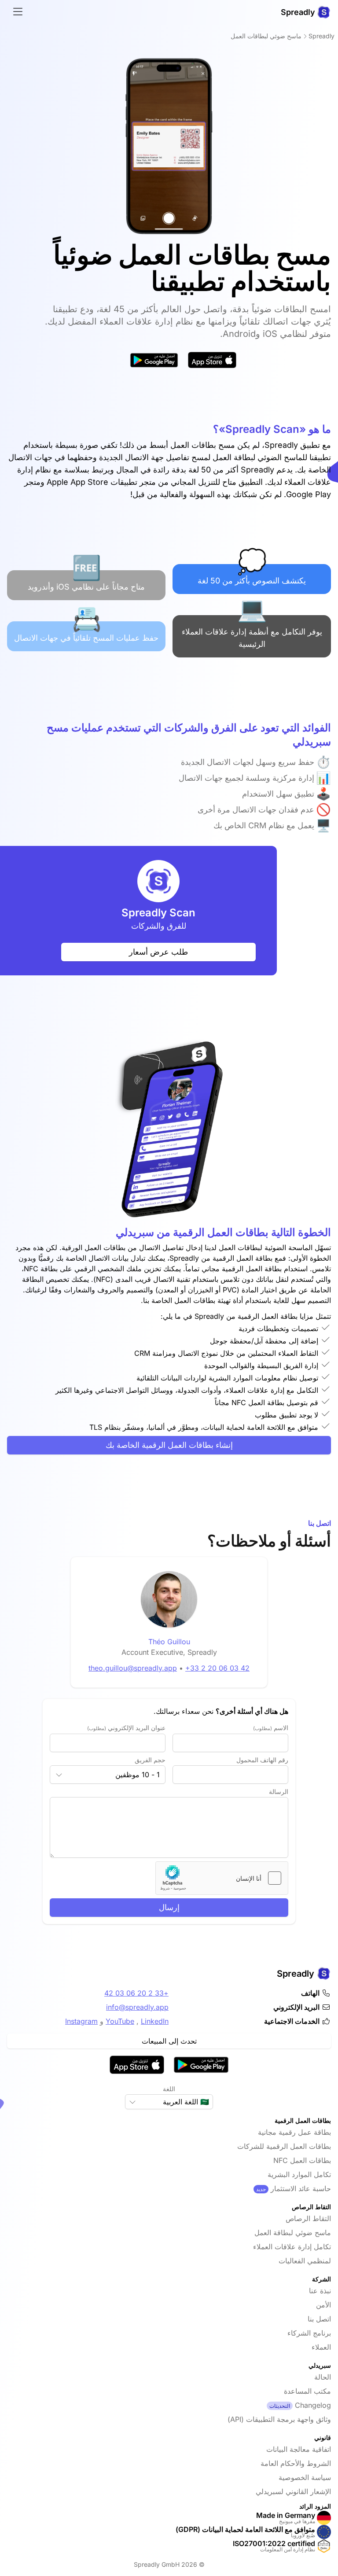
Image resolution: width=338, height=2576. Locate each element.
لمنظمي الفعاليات (305, 2261)
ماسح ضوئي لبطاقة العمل (293, 2233)
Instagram (81, 2021)
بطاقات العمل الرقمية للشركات (284, 2146)
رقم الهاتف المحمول (262, 1760)
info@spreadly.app (137, 2007)
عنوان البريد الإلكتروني (126, 1728)
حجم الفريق (150, 1760)
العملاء (321, 2347)
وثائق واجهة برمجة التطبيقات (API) (279, 2419)
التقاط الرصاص (308, 2218)
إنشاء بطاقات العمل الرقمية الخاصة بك (169, 1445)
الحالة (323, 2377)
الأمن (323, 2305)
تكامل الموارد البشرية (299, 2174)
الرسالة (279, 1792)
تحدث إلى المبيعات (169, 2041)
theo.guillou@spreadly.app (133, 1668)
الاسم (271, 1728)
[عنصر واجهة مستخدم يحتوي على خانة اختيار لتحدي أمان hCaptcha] (222, 1878)
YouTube (120, 2021)
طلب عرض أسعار (158, 952)
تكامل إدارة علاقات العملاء (292, 2247)
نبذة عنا (320, 2291)
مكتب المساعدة (307, 2391)
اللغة (169, 2089)
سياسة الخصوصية (305, 2477)
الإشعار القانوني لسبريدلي (293, 2491)
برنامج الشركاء (309, 2333)
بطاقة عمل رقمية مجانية (294, 2132)
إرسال (169, 1907)
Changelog (313, 2405)
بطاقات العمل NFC (302, 2160)
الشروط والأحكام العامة (296, 2463)
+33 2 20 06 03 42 (217, 1668)
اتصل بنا (319, 2319)
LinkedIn (155, 2021)
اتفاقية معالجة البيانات (299, 2449)
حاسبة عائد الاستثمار (301, 2188)
